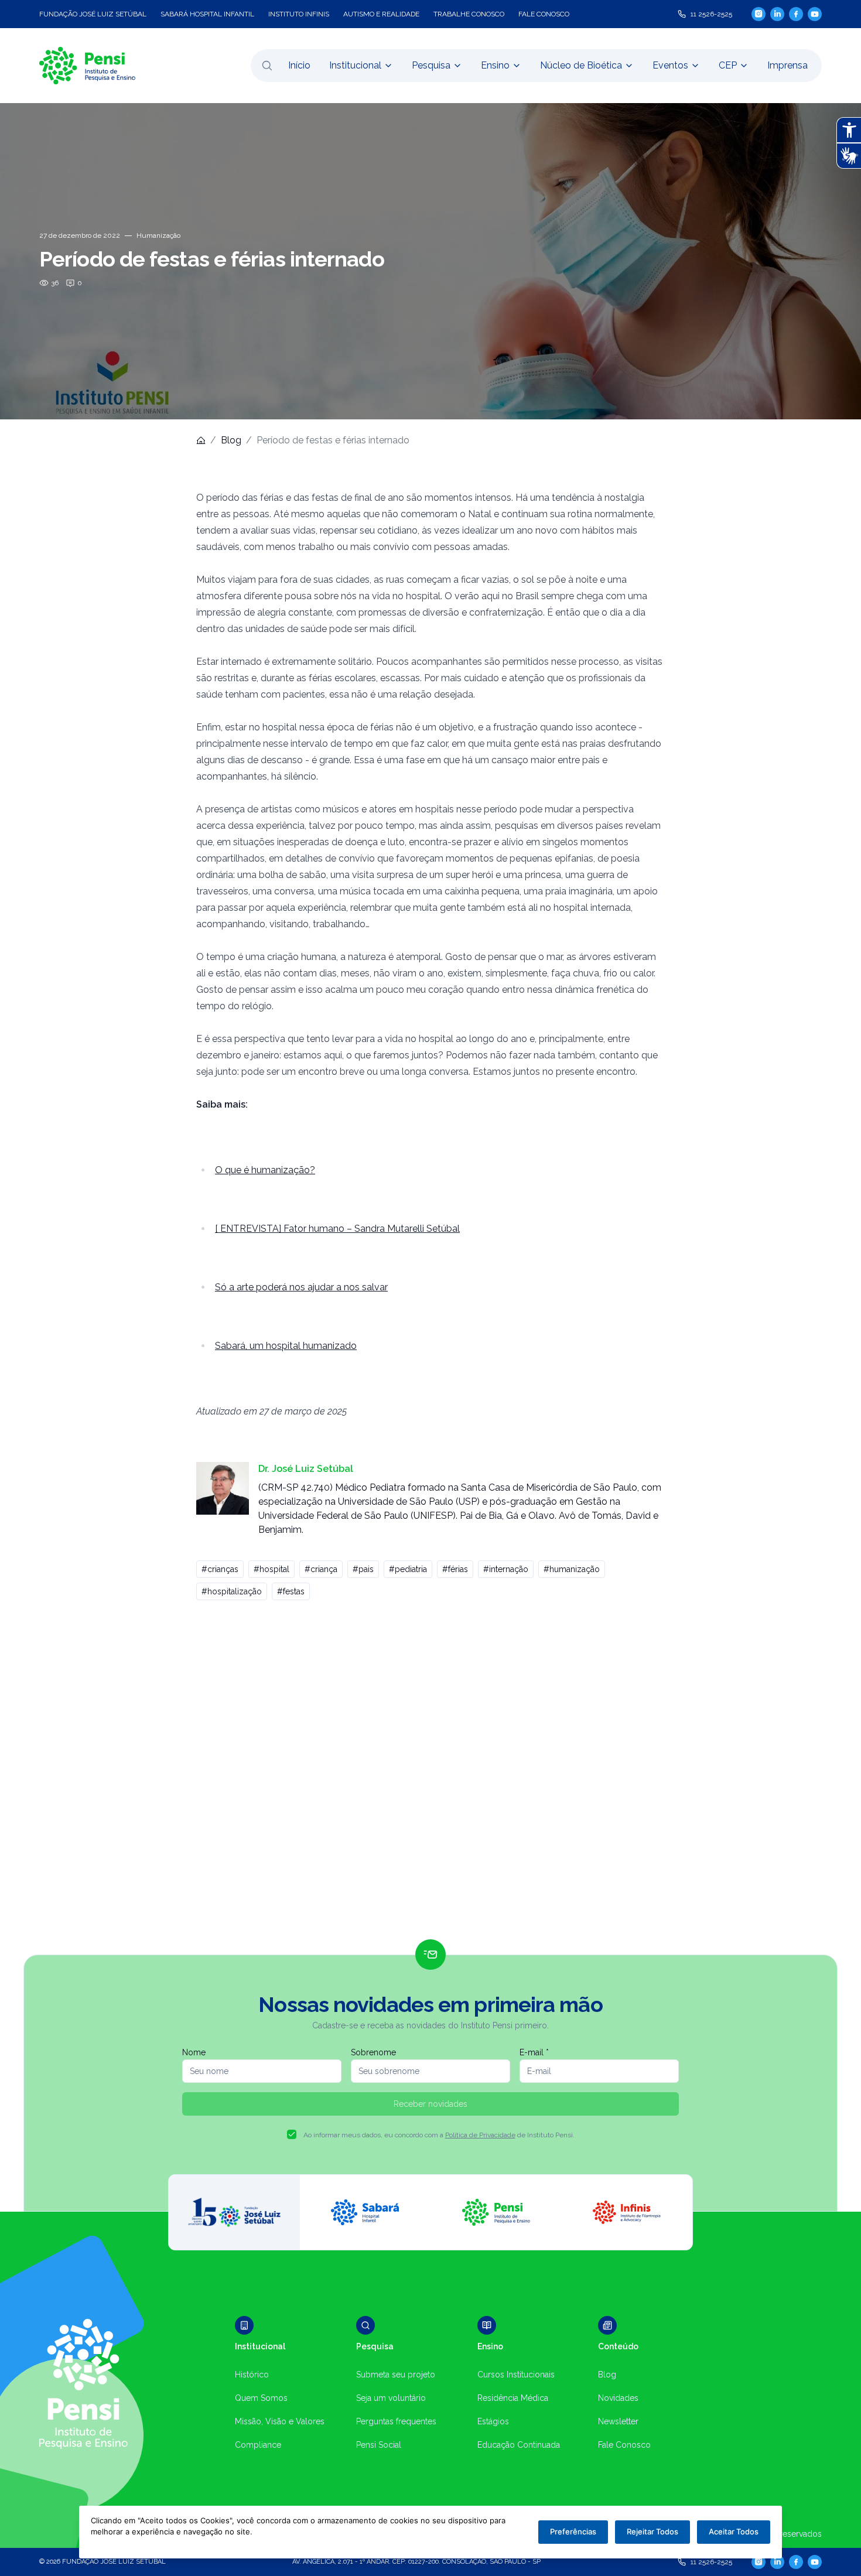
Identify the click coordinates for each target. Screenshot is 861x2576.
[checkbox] (292, 2134)
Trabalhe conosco (469, 14)
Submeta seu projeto (396, 2375)
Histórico (252, 2375)
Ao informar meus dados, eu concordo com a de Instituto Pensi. (439, 2135)
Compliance (258, 2445)
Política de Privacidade (480, 2135)
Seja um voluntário (391, 2398)
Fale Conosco (624, 2445)
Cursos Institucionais (516, 2375)
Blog (231, 440)
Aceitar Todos (734, 2531)
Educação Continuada (519, 2445)
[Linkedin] (777, 14)
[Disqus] (430, 1775)
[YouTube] (815, 14)
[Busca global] (267, 66)
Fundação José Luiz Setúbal (93, 14)
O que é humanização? (265, 1170)
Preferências (573, 2531)
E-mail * (534, 2052)
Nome (194, 2052)
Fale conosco (544, 14)
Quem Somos (261, 2398)
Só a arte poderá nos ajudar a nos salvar (301, 1287)
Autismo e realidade (381, 14)
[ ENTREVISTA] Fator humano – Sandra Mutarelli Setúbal (337, 1229)
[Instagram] (758, 14)
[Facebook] (796, 14)
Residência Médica (513, 2398)
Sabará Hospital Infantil (207, 14)
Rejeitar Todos (652, 2531)
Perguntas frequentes (396, 2421)
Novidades (618, 2398)
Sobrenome (373, 2052)
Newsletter (618, 2421)
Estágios (493, 2421)
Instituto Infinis (299, 14)
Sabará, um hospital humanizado (286, 1346)
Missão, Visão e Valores (280, 2421)
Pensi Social (379, 2445)
